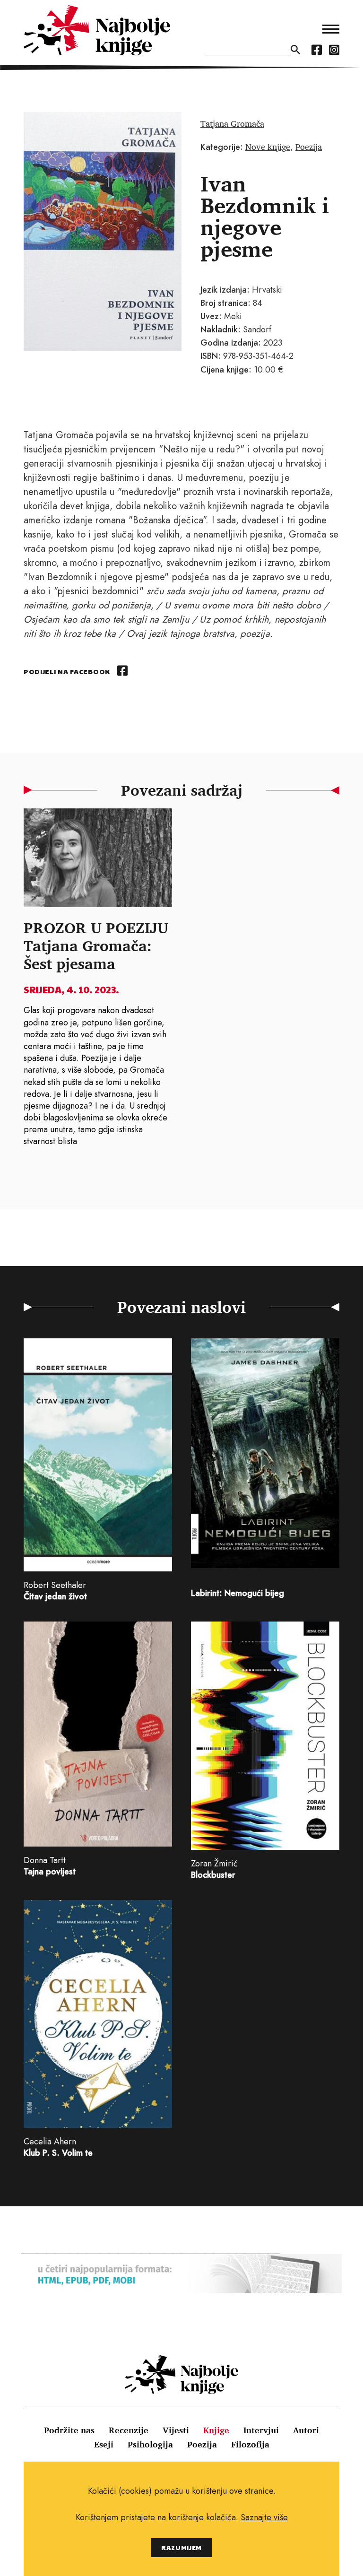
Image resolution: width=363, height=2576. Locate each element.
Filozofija (250, 2444)
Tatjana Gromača (232, 123)
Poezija (309, 147)
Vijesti (176, 2430)
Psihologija (150, 2444)
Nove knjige (268, 147)
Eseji (104, 2444)
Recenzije (129, 2430)
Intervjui (261, 2430)
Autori (306, 2430)
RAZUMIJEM (181, 2547)
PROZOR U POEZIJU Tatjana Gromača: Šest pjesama (96, 945)
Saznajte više (264, 2517)
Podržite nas (69, 2430)
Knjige (216, 2430)
